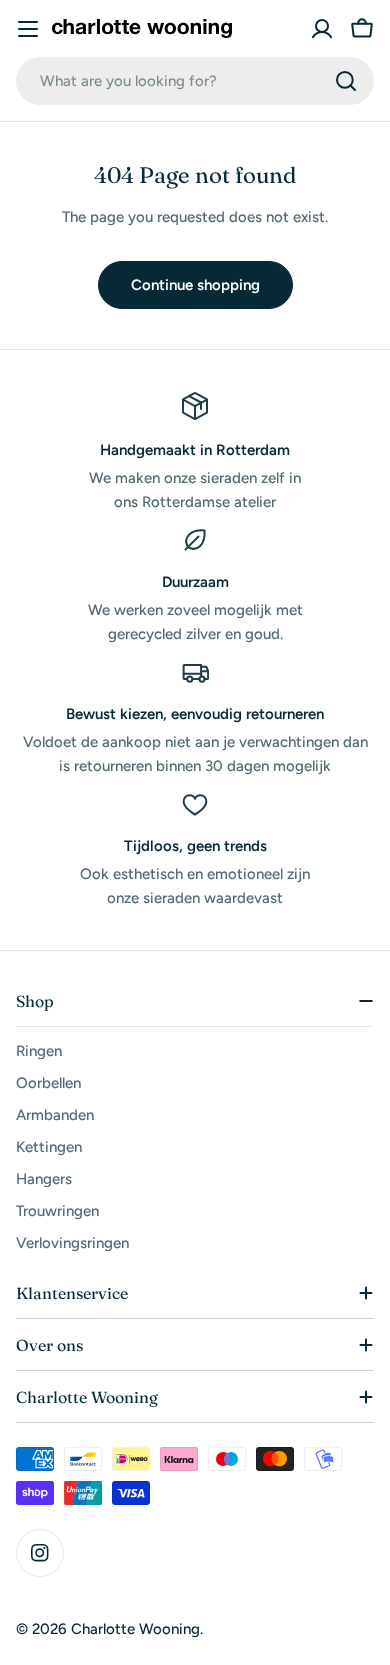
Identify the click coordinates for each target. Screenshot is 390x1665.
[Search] (346, 81)
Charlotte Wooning (135, 1629)
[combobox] (195, 81)
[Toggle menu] (28, 29)
